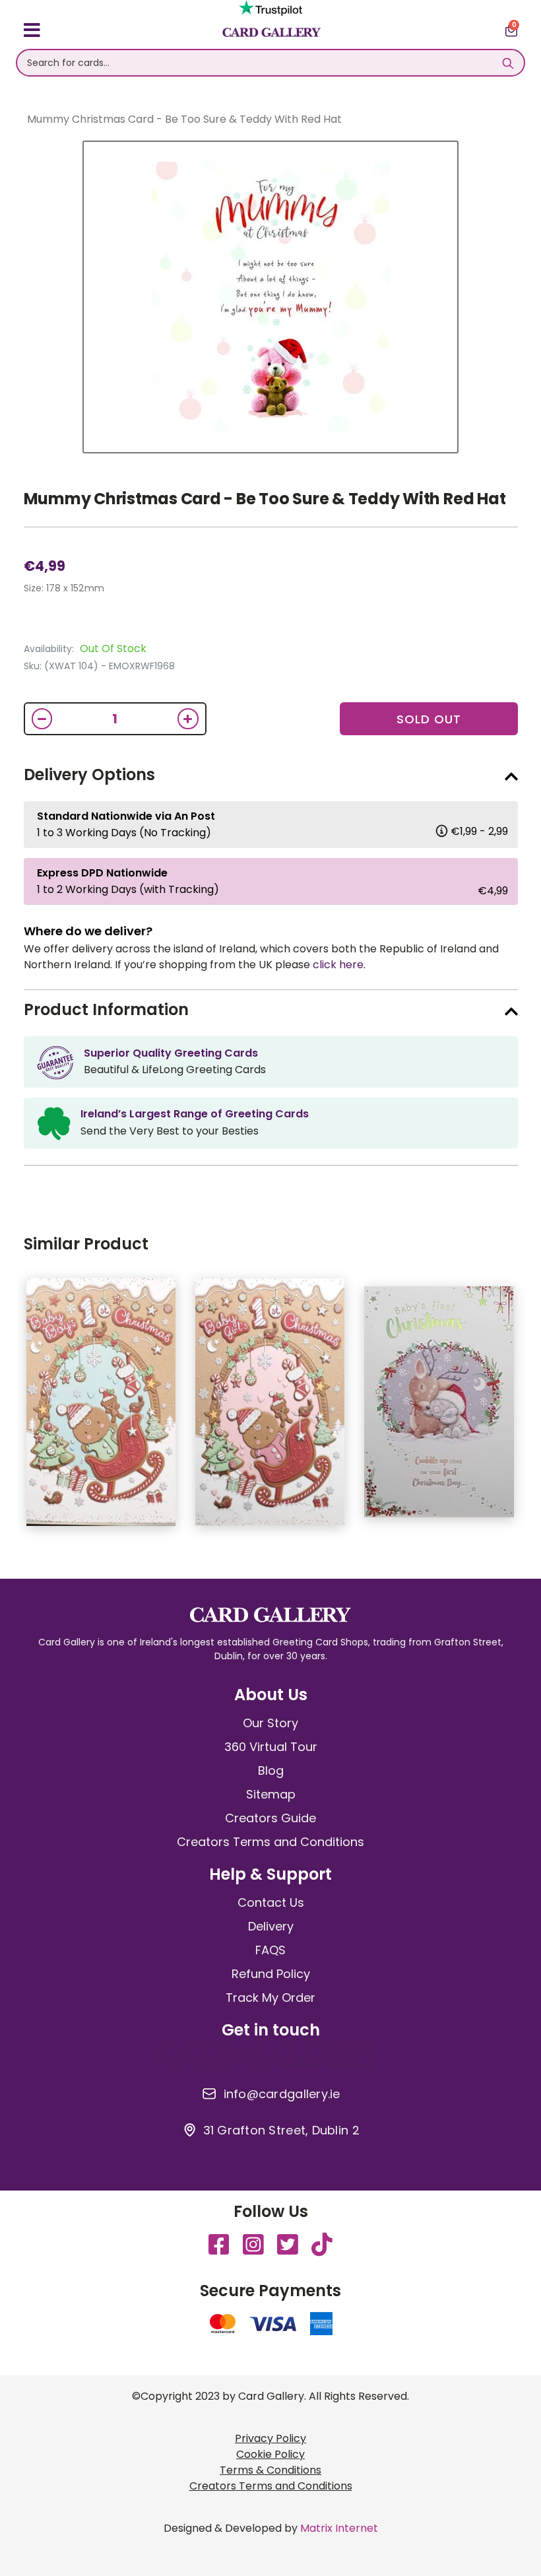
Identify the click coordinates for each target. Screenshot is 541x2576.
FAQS (270, 1950)
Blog (271, 1770)
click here (338, 965)
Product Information (106, 1009)
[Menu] (32, 32)
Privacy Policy (270, 2438)
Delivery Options (89, 775)
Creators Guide (270, 1818)
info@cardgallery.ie (282, 2094)
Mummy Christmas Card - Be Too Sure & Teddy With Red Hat (265, 499)
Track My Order (270, 1998)
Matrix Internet (339, 2528)
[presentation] (528, 1408)
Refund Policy (271, 1974)
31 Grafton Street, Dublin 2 (281, 2130)
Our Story (270, 1723)
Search (508, 63)
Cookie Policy (270, 2454)
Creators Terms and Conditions (270, 1842)
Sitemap (271, 1794)
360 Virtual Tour (271, 1747)
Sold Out (429, 719)
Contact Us (271, 1902)
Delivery (271, 1926)
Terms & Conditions (270, 2470)
